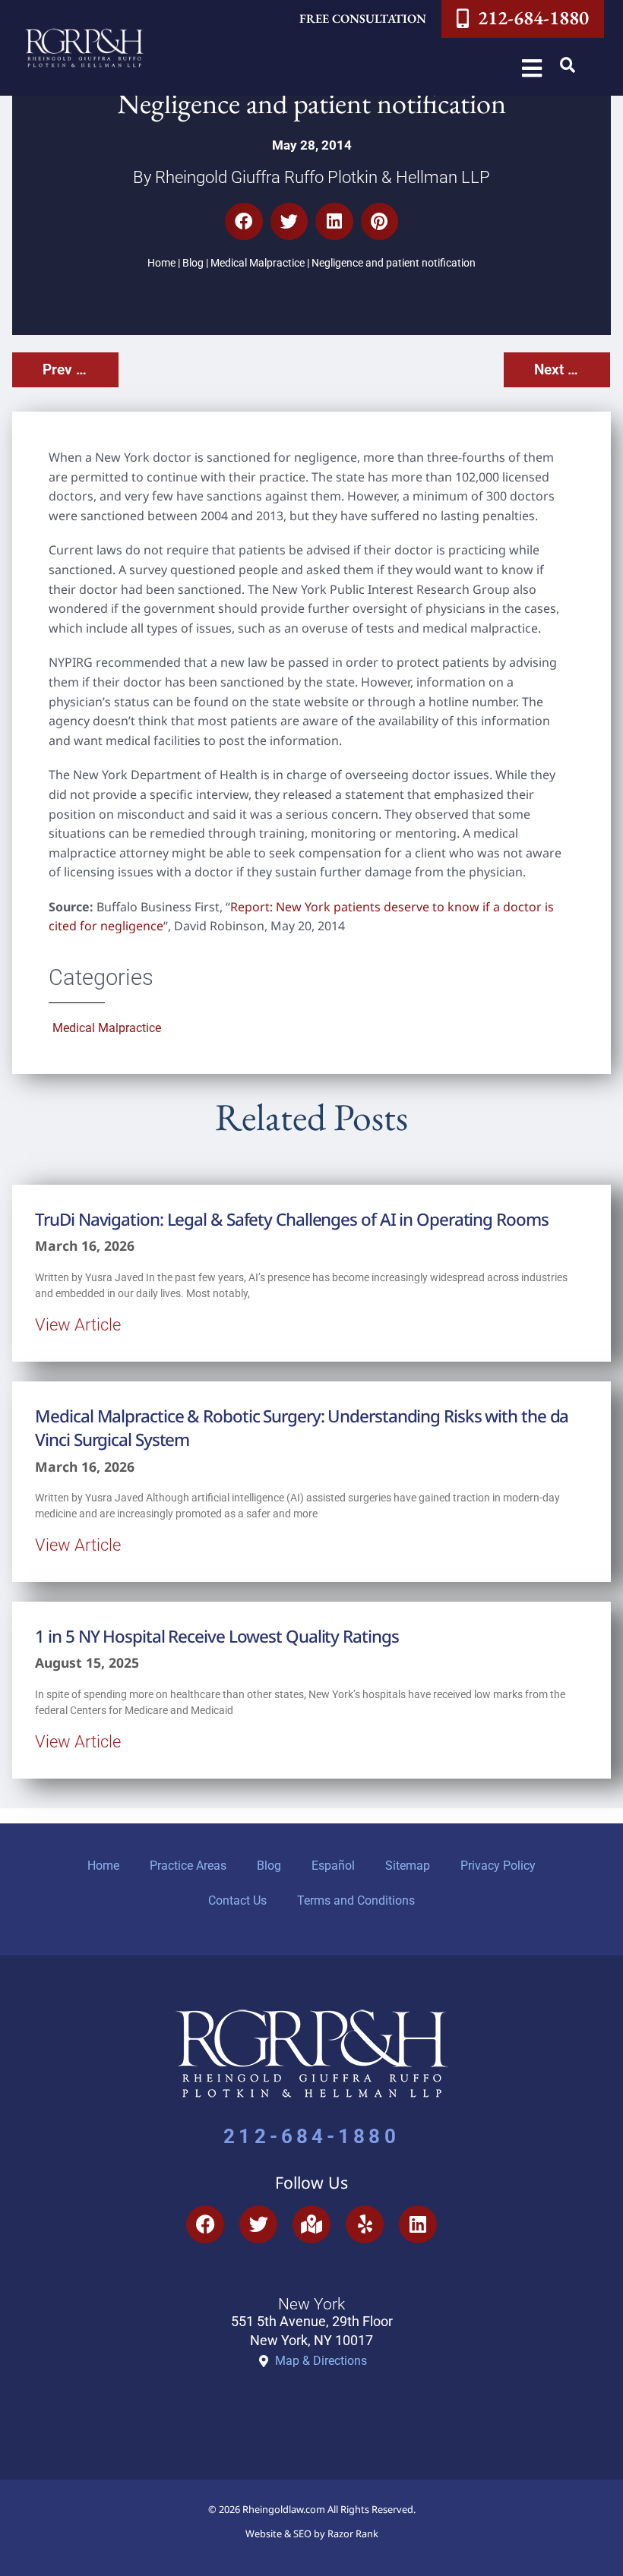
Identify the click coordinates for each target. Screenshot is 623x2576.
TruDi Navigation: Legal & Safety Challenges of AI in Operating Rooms (291, 1219)
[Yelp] (365, 2224)
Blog (193, 263)
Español (333, 1866)
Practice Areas (188, 1866)
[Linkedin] (418, 2224)
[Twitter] (258, 2224)
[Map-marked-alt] (311, 2224)
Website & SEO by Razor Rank (312, 2533)
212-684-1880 (311, 2136)
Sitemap (408, 1866)
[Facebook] (205, 2224)
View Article (78, 1324)
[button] (568, 65)
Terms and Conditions (356, 1900)
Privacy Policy (498, 1866)
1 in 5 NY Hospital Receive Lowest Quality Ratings (217, 1636)
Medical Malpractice (258, 263)
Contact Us (237, 1900)
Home (161, 263)
